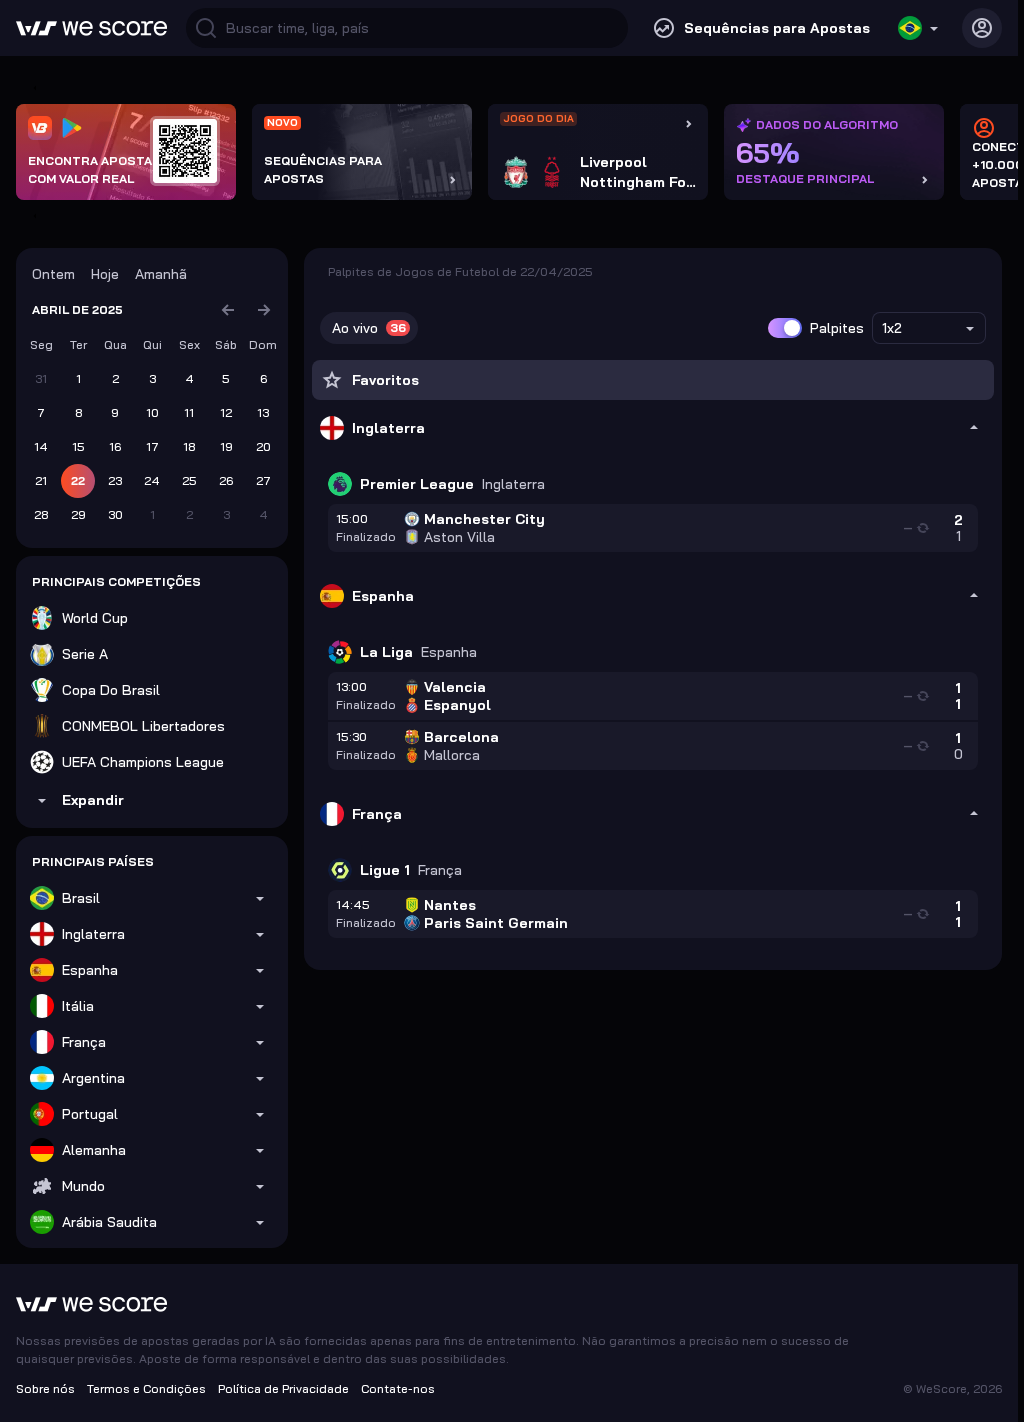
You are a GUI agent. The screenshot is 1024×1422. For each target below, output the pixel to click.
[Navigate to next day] (264, 310)
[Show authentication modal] (982, 28)
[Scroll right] (32, 216)
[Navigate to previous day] (228, 310)
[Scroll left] (32, 88)
